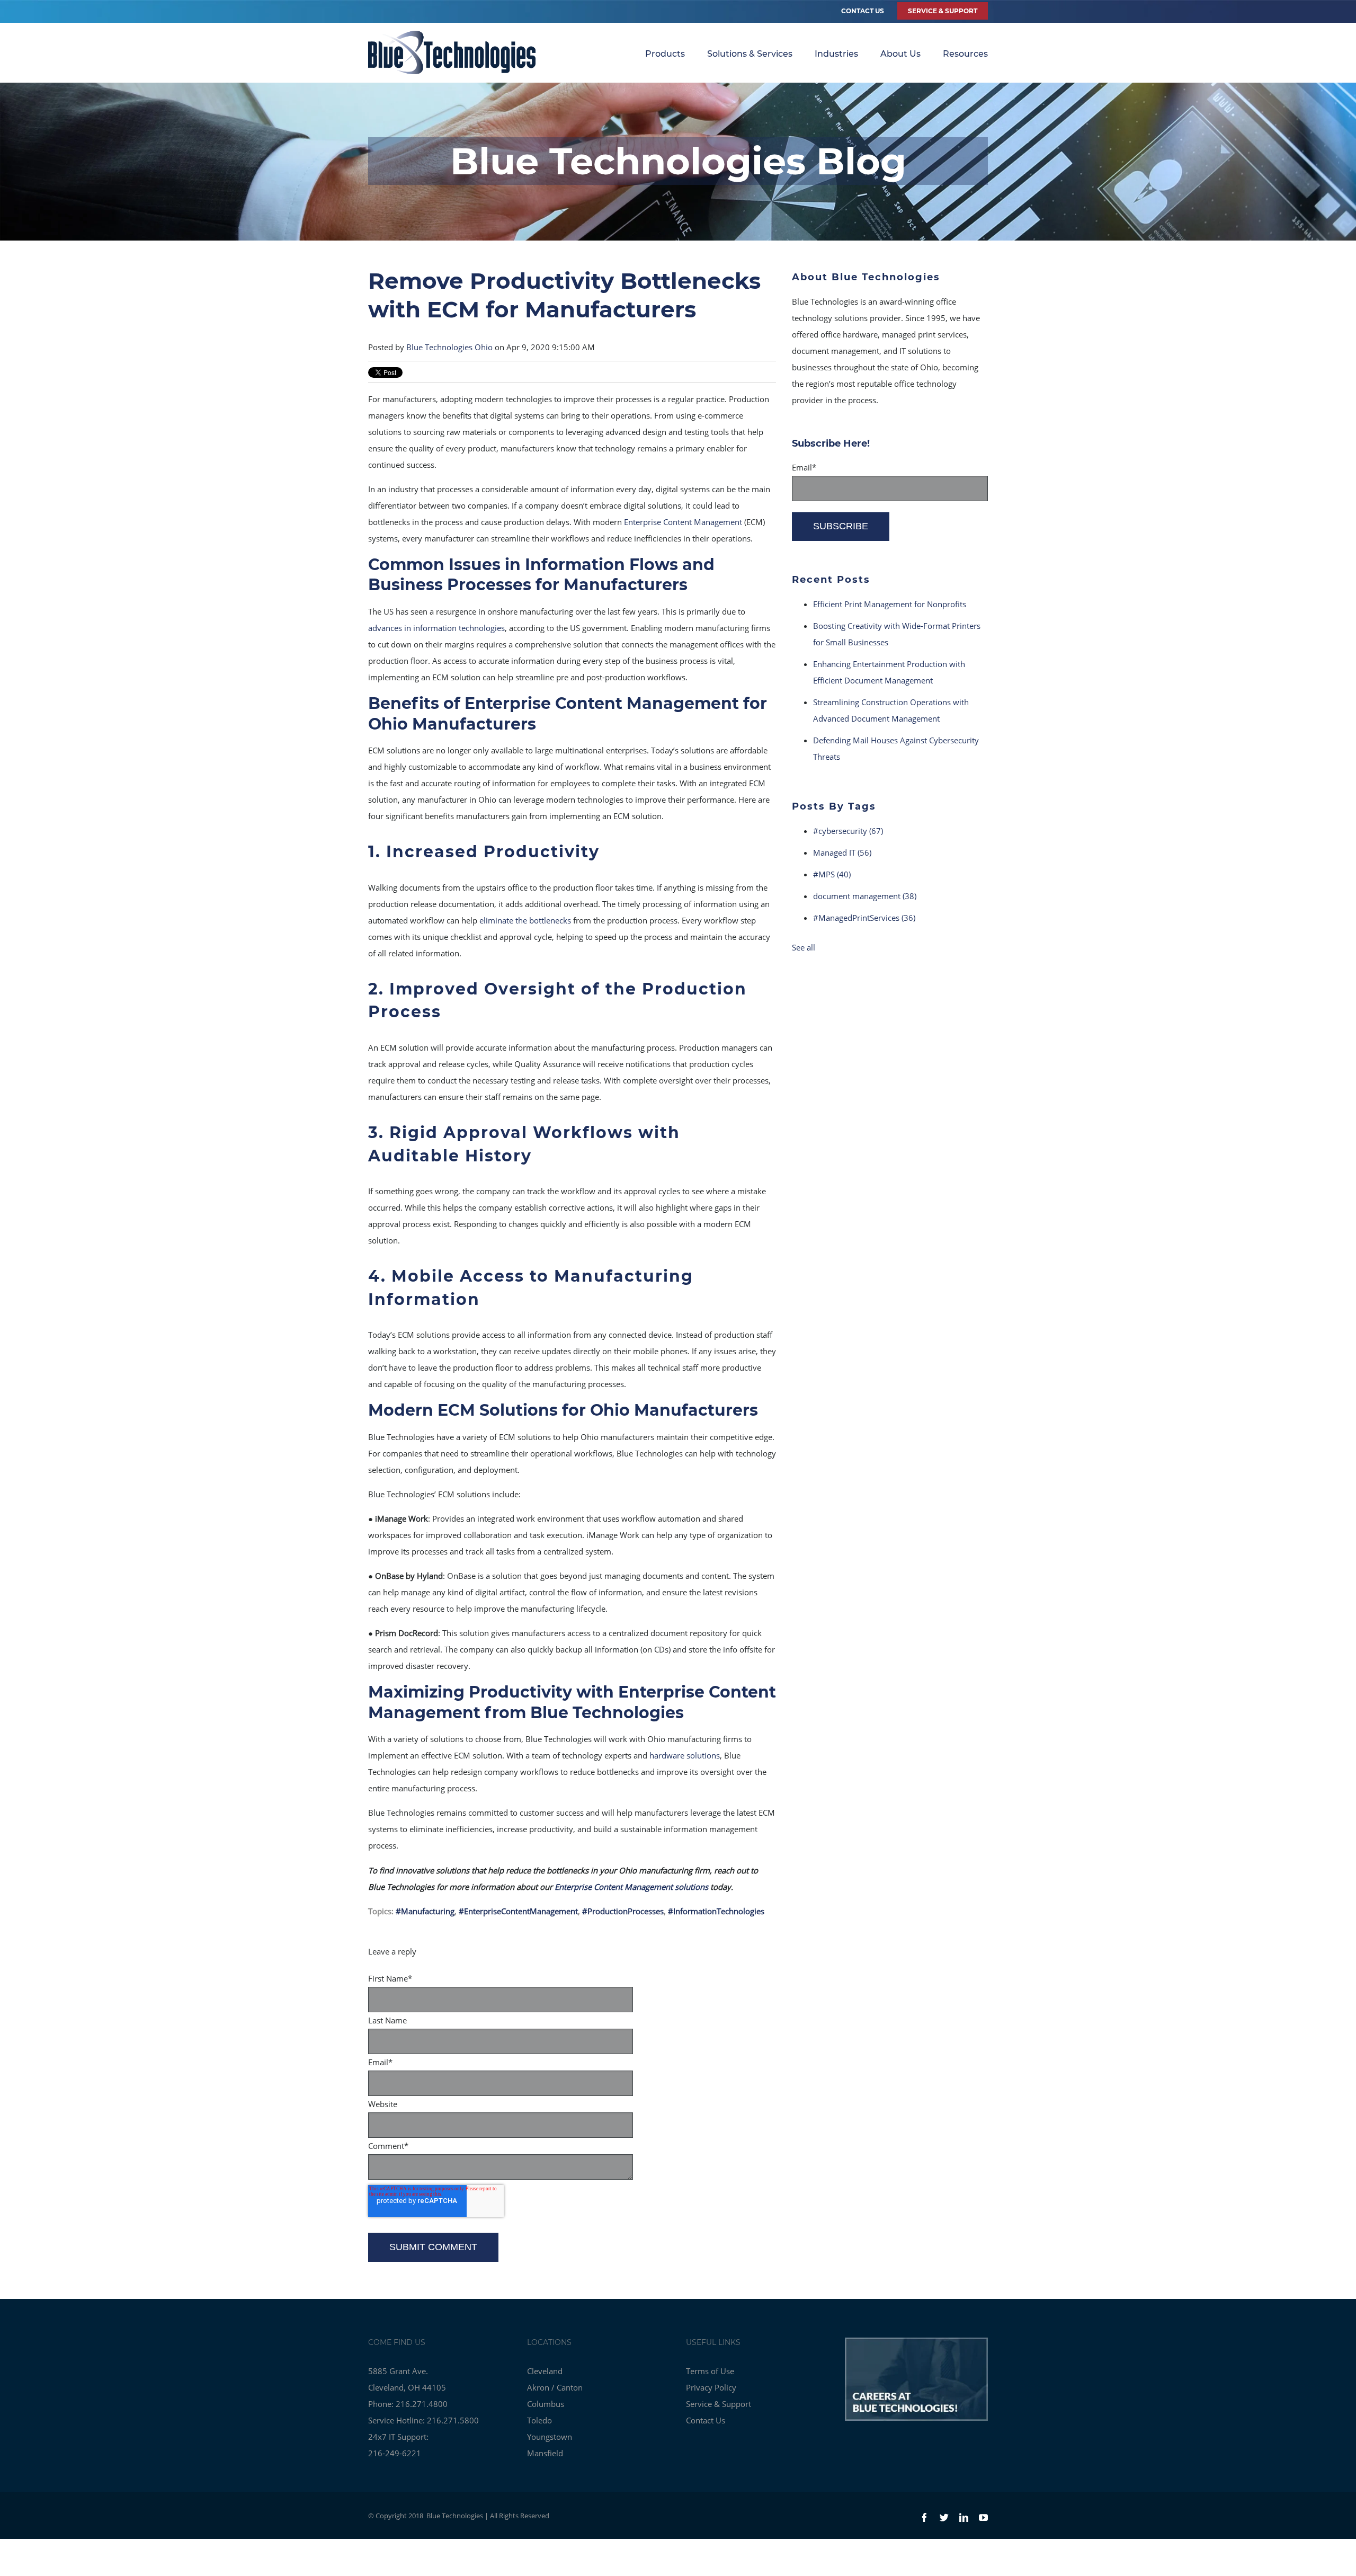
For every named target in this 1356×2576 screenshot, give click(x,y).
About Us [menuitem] (900, 54)
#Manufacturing (425, 1911)
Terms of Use (710, 2371)
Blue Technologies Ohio (449, 347)
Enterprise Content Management (683, 522)
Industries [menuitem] (836, 54)
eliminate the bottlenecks (525, 920)
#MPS (832, 874)
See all (804, 947)
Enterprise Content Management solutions (631, 1887)
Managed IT (842, 852)
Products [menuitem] (665, 54)
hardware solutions (685, 1755)
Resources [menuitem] (965, 54)
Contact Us (863, 11)
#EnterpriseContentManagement (518, 1911)
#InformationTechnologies (716, 1911)
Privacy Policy (711, 2387)
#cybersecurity (848, 831)
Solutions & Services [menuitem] (750, 54)
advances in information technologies (436, 628)
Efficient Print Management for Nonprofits (890, 604)
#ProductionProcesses (623, 1911)
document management (865, 896)
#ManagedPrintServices (864, 918)
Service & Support (719, 2404)
